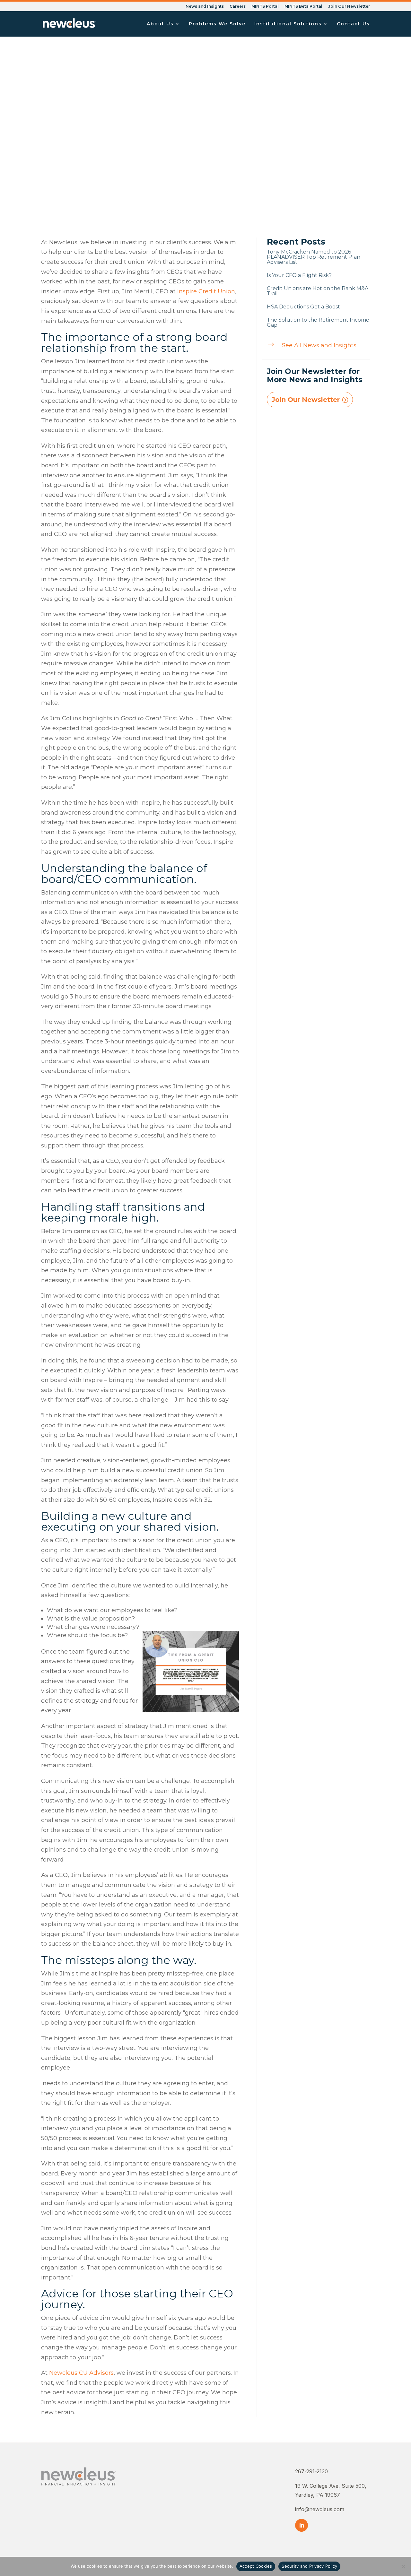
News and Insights (205, 7)
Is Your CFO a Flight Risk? (299, 275)
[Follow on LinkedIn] (302, 2525)
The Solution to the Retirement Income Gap (318, 322)
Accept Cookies (256, 2566)
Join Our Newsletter (349, 7)
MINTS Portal (265, 7)
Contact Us (353, 24)
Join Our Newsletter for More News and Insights (315, 375)
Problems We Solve (217, 24)
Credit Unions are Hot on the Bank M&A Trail (318, 291)
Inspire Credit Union (206, 291)
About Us (160, 24)
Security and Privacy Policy (309, 2566)
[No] (403, 2566)
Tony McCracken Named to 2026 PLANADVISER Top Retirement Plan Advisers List (314, 257)
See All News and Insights (319, 345)
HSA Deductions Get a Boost (303, 307)
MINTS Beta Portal (303, 7)
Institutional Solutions (288, 24)
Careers (238, 7)
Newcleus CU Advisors (81, 2373)
